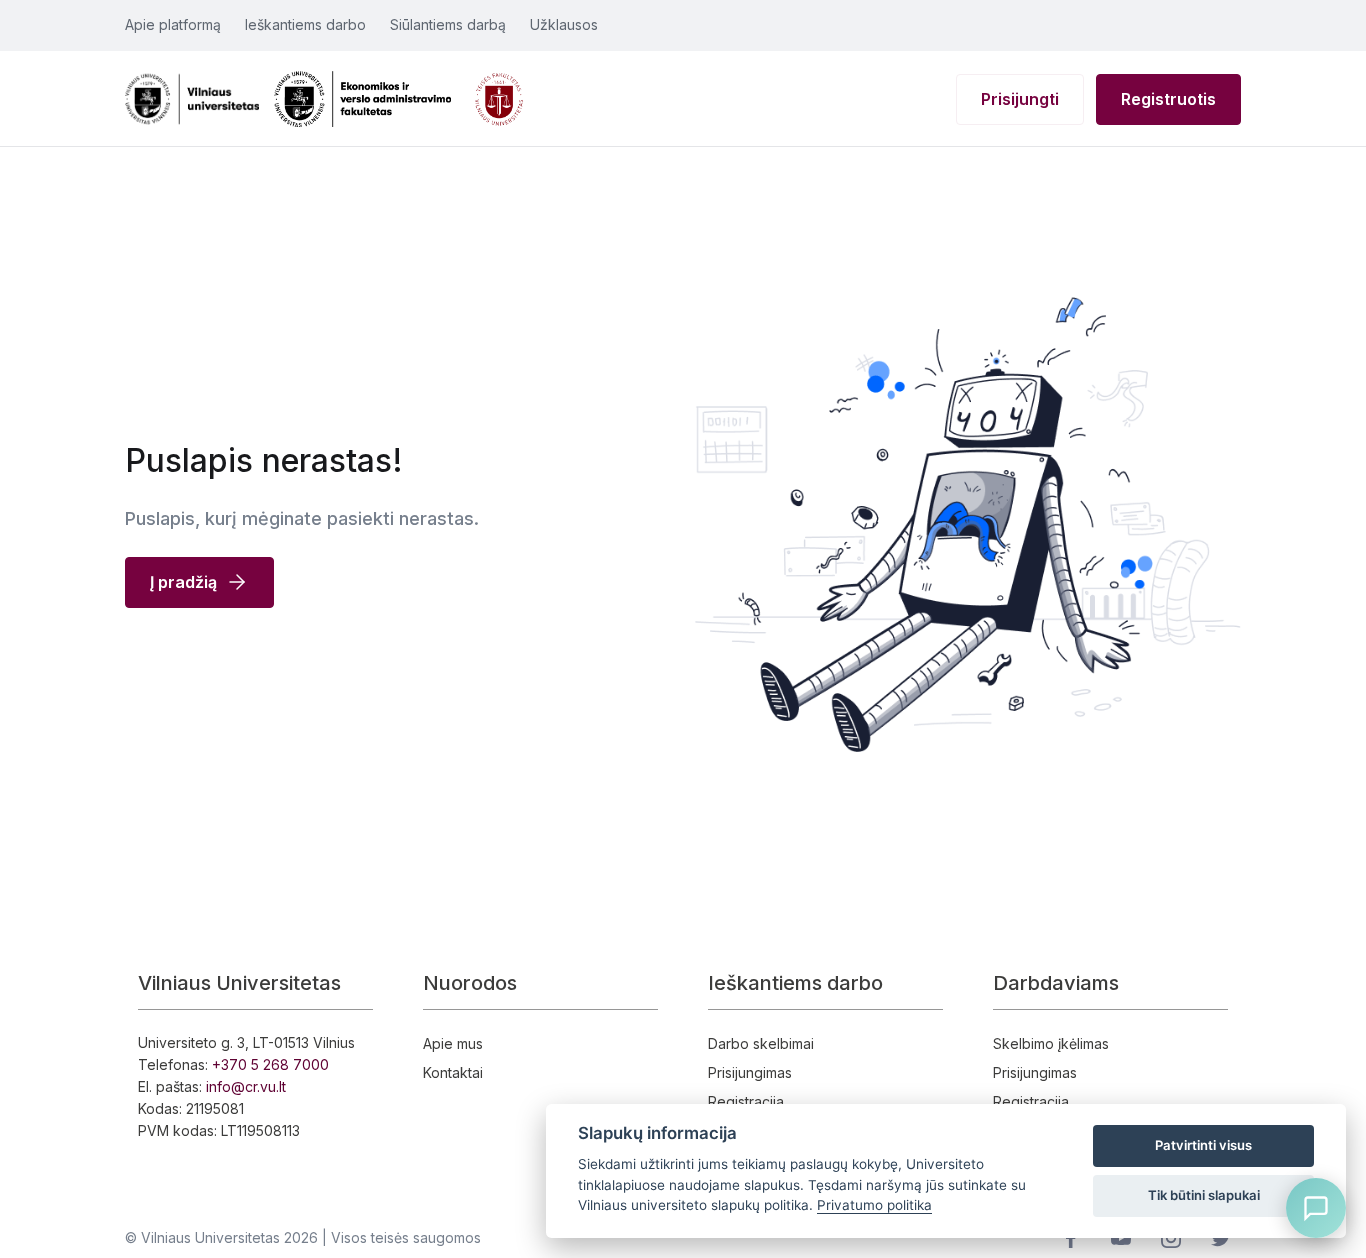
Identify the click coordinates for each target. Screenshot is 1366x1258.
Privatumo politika (874, 1205)
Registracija (746, 1101)
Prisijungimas (750, 1072)
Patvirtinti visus (1203, 1145)
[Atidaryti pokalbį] (1316, 1208)
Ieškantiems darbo (305, 24)
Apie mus (453, 1043)
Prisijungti (1020, 99)
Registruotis (1168, 99)
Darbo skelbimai (761, 1043)
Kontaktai (453, 1072)
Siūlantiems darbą (448, 24)
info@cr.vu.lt (246, 1086)
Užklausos (564, 24)
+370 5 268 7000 (270, 1064)
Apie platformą (173, 24)
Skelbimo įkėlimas (1051, 1043)
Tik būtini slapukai (1204, 1195)
